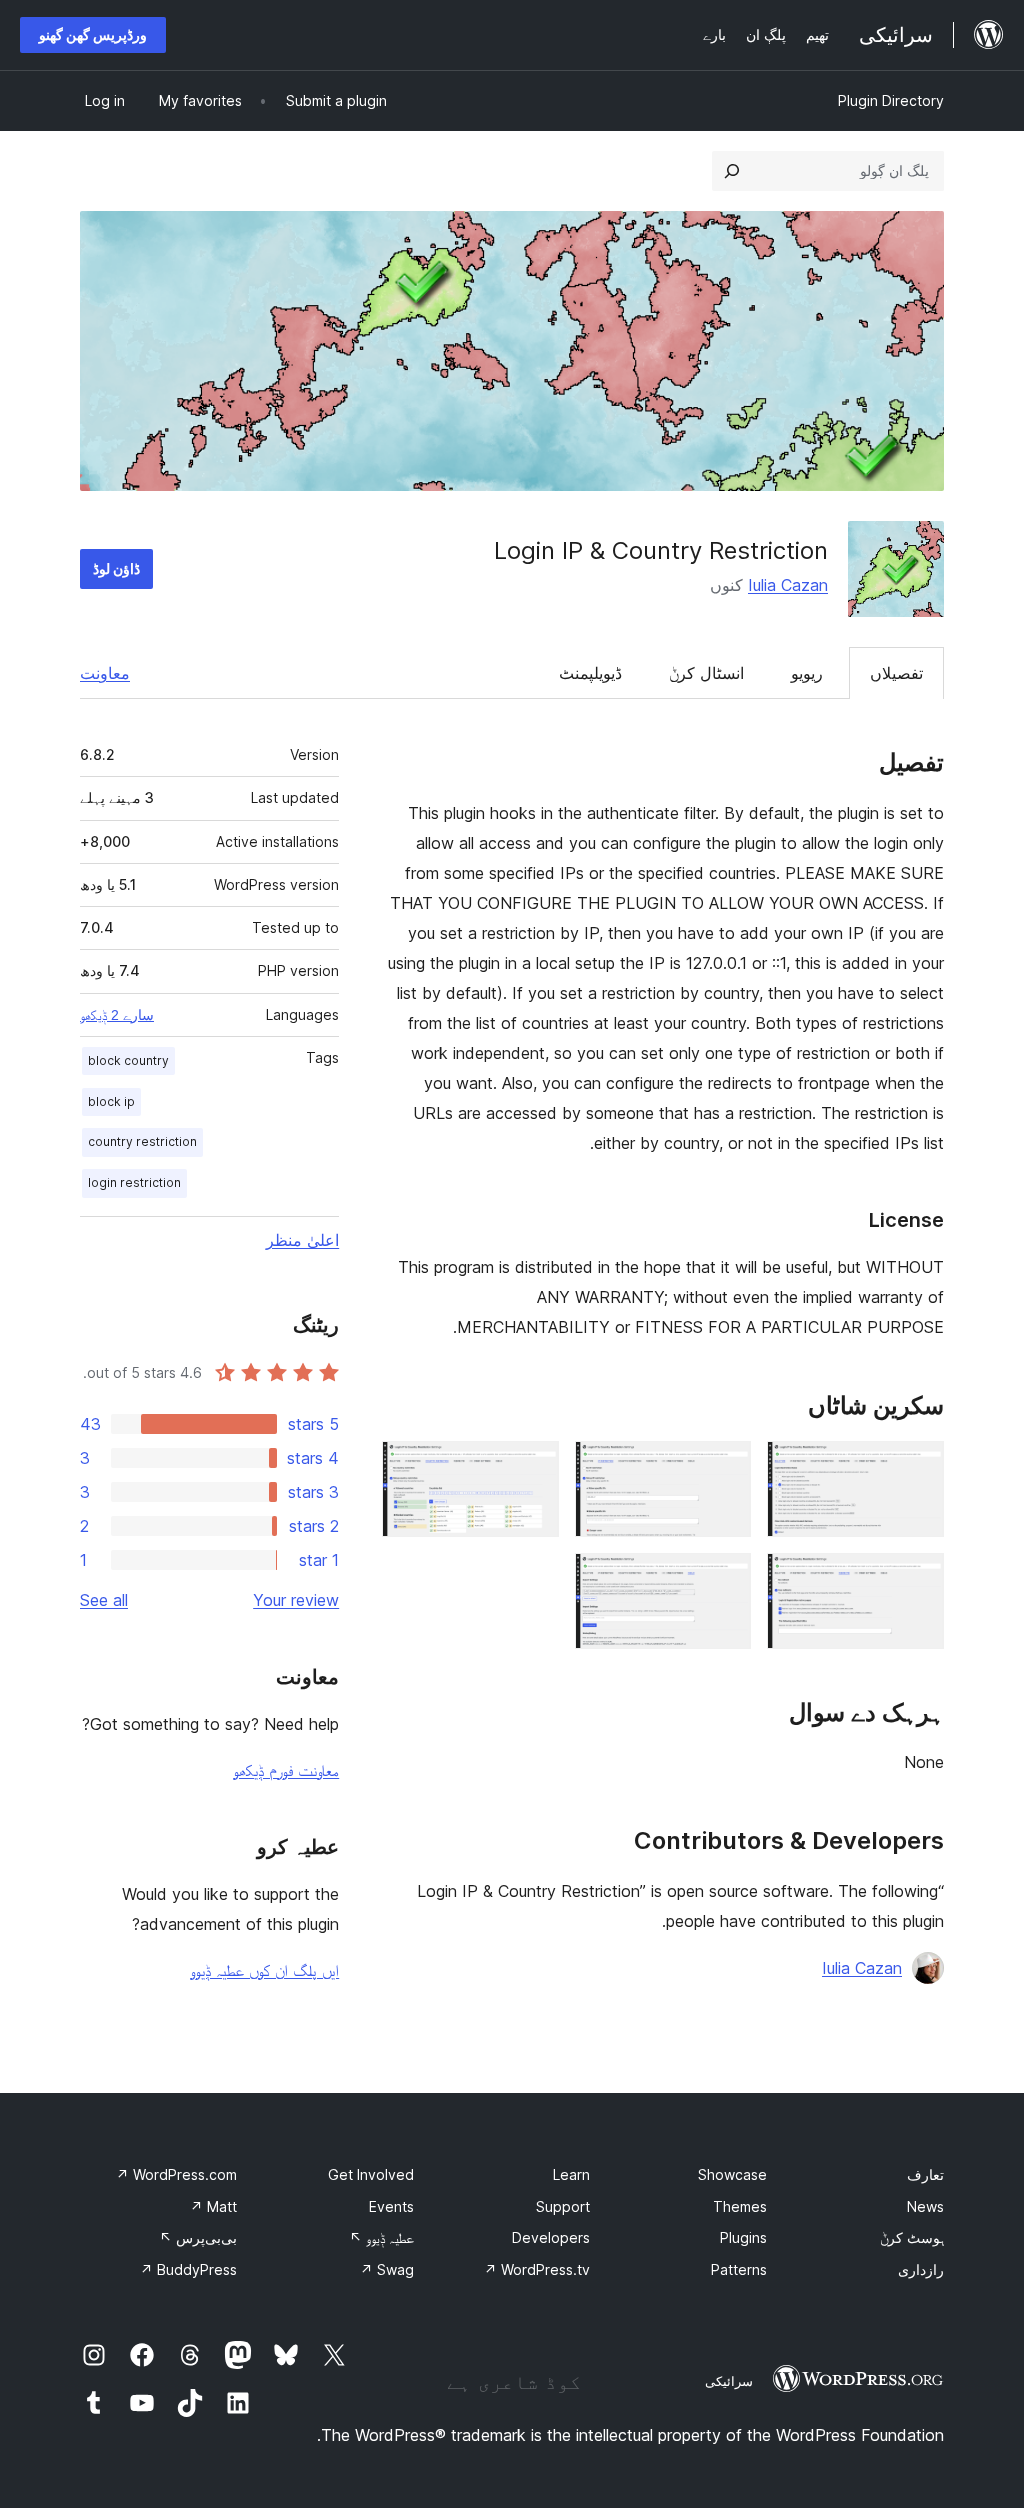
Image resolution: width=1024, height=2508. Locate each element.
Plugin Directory (891, 100)
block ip (111, 1101)
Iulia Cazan (788, 585)
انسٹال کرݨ (706, 673)
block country (128, 1060)
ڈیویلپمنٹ (590, 673)
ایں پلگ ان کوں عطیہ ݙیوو (264, 1970)
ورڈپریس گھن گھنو (93, 34)
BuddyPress (188, 2269)
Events (391, 2206)
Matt (213, 2206)
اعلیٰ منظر (302, 1240)
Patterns (739, 2269)
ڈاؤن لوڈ (116, 568)
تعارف (925, 2174)
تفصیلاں (896, 673)
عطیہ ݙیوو (381, 2237)
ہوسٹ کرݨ (912, 2237)
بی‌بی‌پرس (198, 2237)
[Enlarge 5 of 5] (724, 1580)
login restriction (134, 1182)
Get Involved (371, 2174)
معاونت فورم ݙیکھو (286, 1770)
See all (104, 1600)
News (925, 2206)
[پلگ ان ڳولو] (732, 171)
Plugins (743, 2237)
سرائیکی (729, 2381)
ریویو (807, 673)
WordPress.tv (537, 2269)
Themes (740, 2206)
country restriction (142, 1141)
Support (563, 2206)
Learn (571, 2174)
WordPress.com (176, 2174)
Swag (387, 2269)
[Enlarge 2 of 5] (724, 1468)
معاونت (105, 673)
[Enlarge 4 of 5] (917, 1580)
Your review (296, 1600)
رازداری (921, 2269)
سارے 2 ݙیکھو (117, 1015)
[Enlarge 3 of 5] (532, 1468)
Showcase (732, 2174)
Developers (551, 2237)
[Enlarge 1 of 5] (917, 1468)
